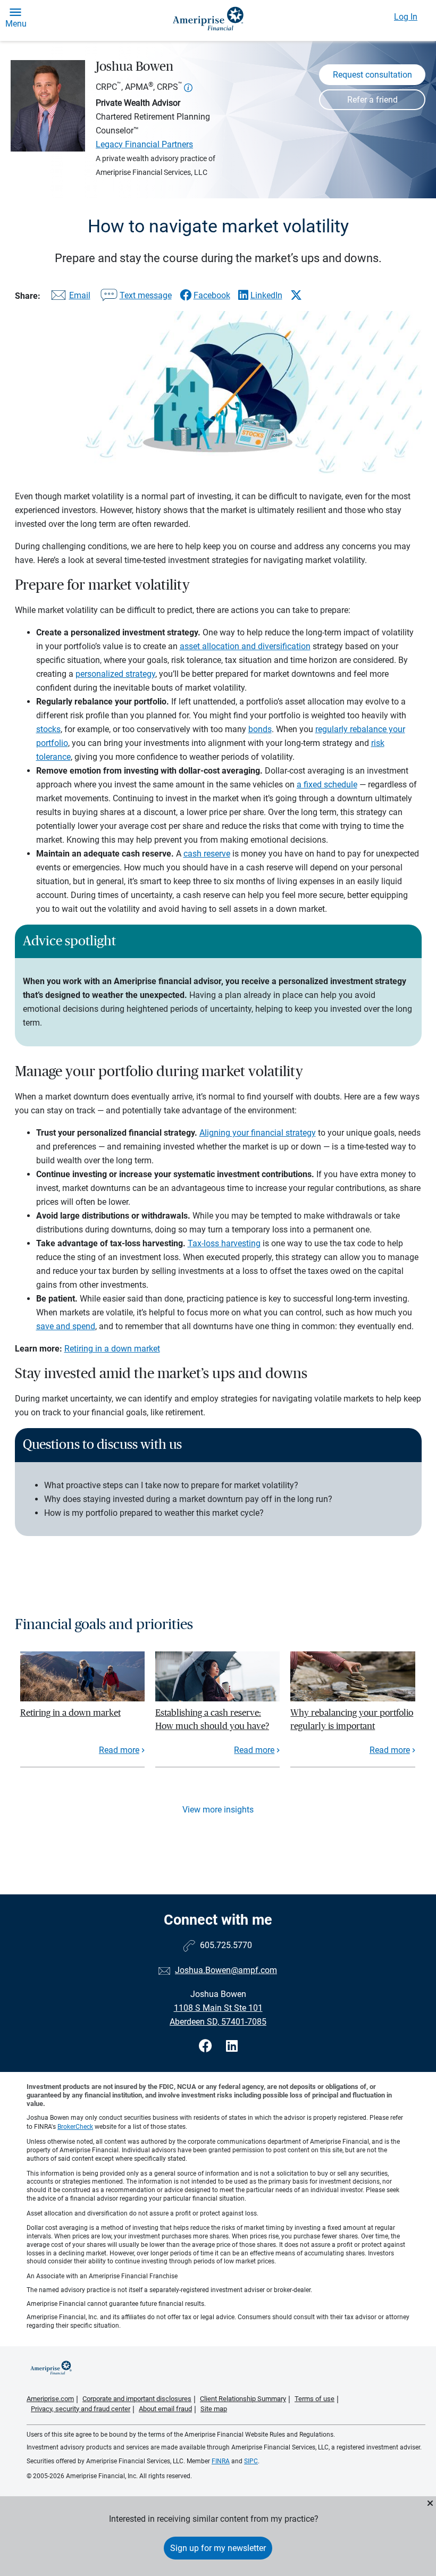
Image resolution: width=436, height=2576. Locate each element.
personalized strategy (115, 674)
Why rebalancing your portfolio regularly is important (352, 1719)
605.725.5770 (226, 1945)
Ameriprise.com (50, 2399)
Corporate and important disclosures (137, 2399)
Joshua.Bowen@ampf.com (226, 1970)
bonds (260, 729)
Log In (406, 17)
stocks (48, 729)
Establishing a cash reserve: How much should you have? (212, 1719)
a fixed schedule (327, 784)
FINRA (221, 2461)
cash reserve (207, 854)
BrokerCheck (75, 2127)
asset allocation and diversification (245, 646)
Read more (119, 1750)
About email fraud (165, 2409)
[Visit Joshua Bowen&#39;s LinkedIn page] (232, 2046)
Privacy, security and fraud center (81, 2409)
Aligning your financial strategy (258, 1133)
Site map (214, 2409)
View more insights (218, 1810)
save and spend (66, 1326)
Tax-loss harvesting (224, 1243)
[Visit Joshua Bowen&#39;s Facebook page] (207, 2046)
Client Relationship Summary (243, 2399)
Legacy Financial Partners (144, 144)
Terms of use (315, 2399)
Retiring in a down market (112, 1349)
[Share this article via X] (296, 295)
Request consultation (372, 75)
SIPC (251, 2461)
